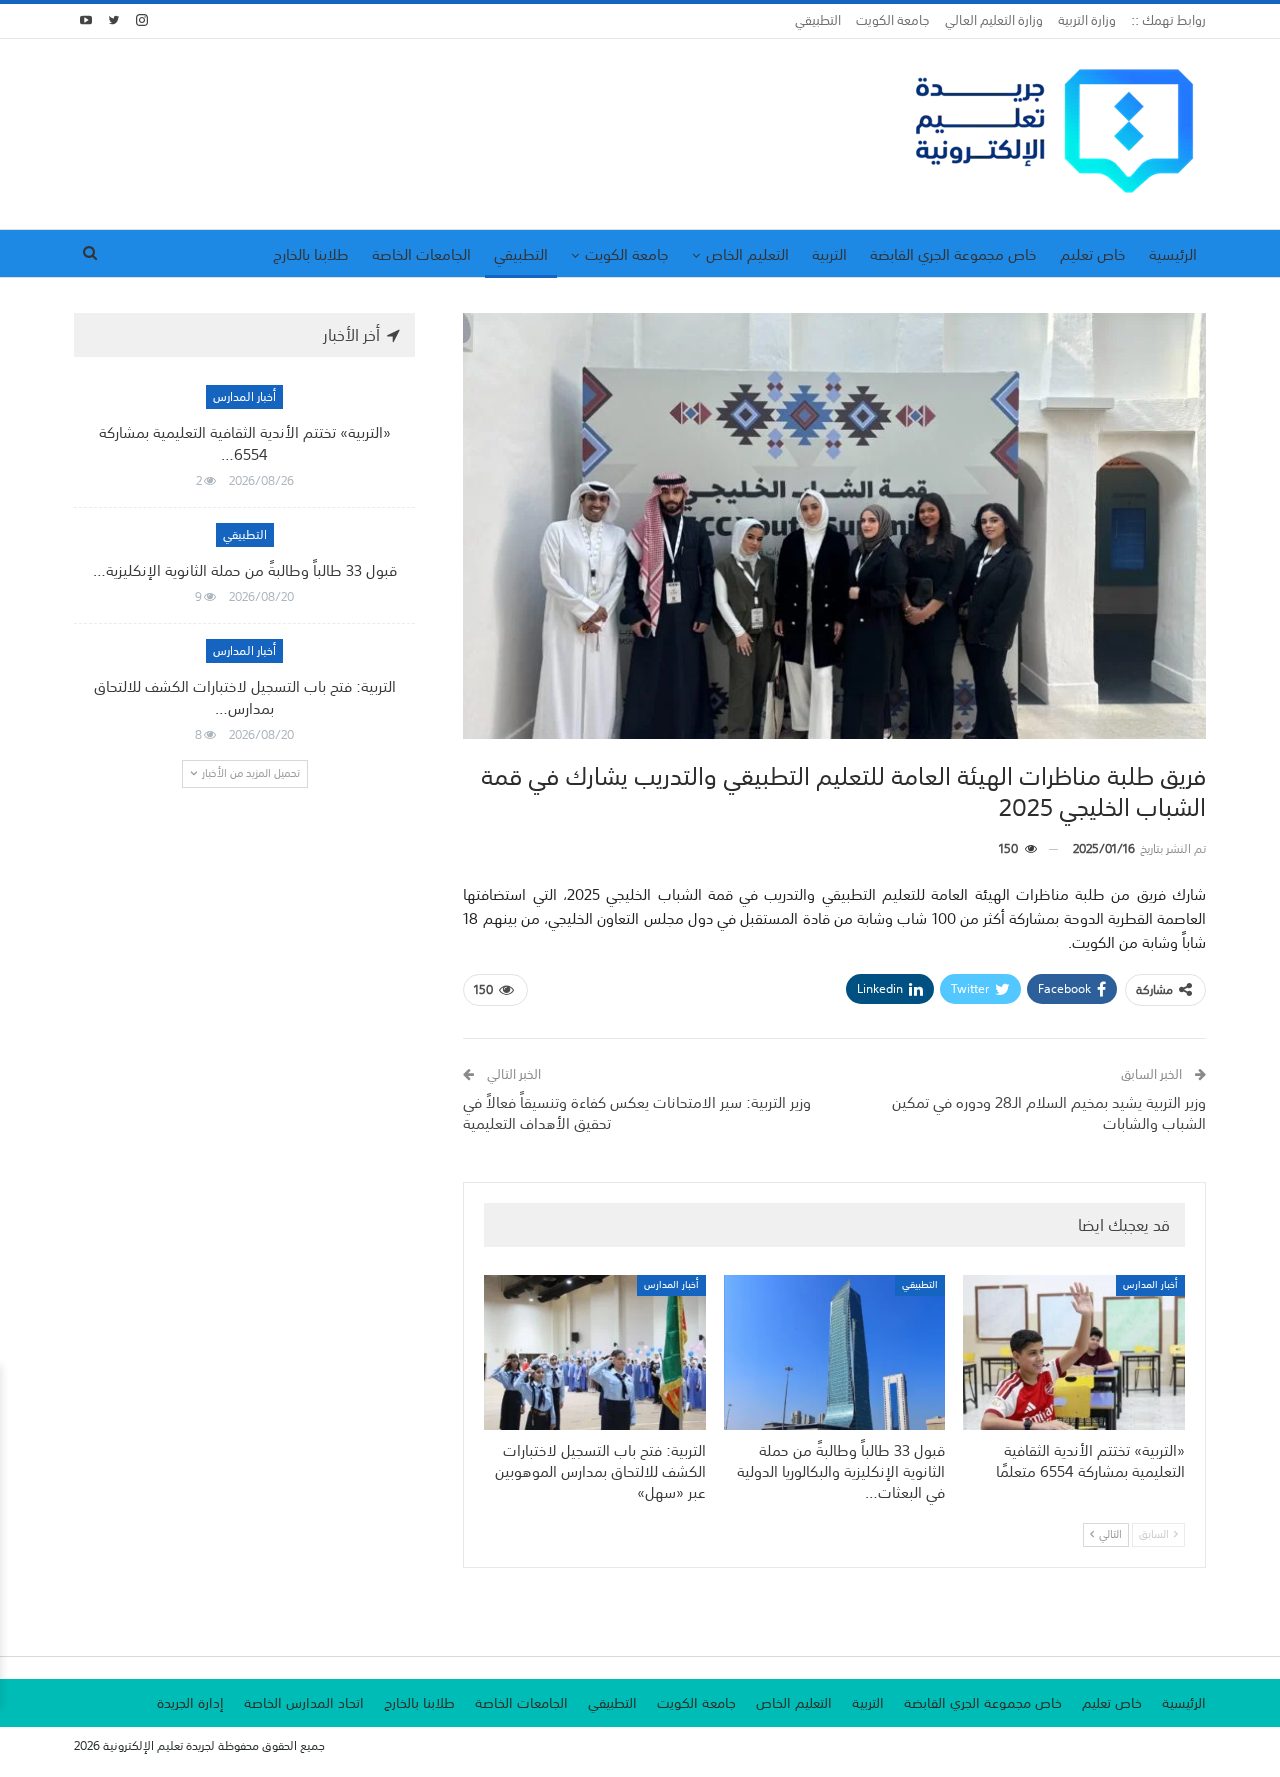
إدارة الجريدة (190, 1703)
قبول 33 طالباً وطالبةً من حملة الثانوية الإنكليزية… (245, 570)
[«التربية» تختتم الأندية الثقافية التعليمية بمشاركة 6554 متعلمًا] (1074, 1352)
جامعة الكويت (893, 20)
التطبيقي (818, 20)
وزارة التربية (1087, 20)
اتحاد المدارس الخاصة (304, 1703)
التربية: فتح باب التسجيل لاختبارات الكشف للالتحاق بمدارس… (245, 697)
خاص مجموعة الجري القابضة (953, 254)
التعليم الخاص (747, 254)
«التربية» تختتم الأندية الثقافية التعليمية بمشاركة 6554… (245, 443)
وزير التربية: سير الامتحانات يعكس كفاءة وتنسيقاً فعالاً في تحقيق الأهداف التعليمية (637, 1112)
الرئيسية (1173, 254)
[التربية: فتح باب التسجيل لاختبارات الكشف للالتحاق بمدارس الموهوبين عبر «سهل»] (595, 1352)
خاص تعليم (1093, 254)
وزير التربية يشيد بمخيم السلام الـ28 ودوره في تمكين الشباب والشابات (1049, 1112)
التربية (829, 254)
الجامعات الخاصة (421, 254)
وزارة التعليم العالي (994, 20)
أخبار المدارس (1150, 1285)
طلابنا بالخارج (311, 254)
